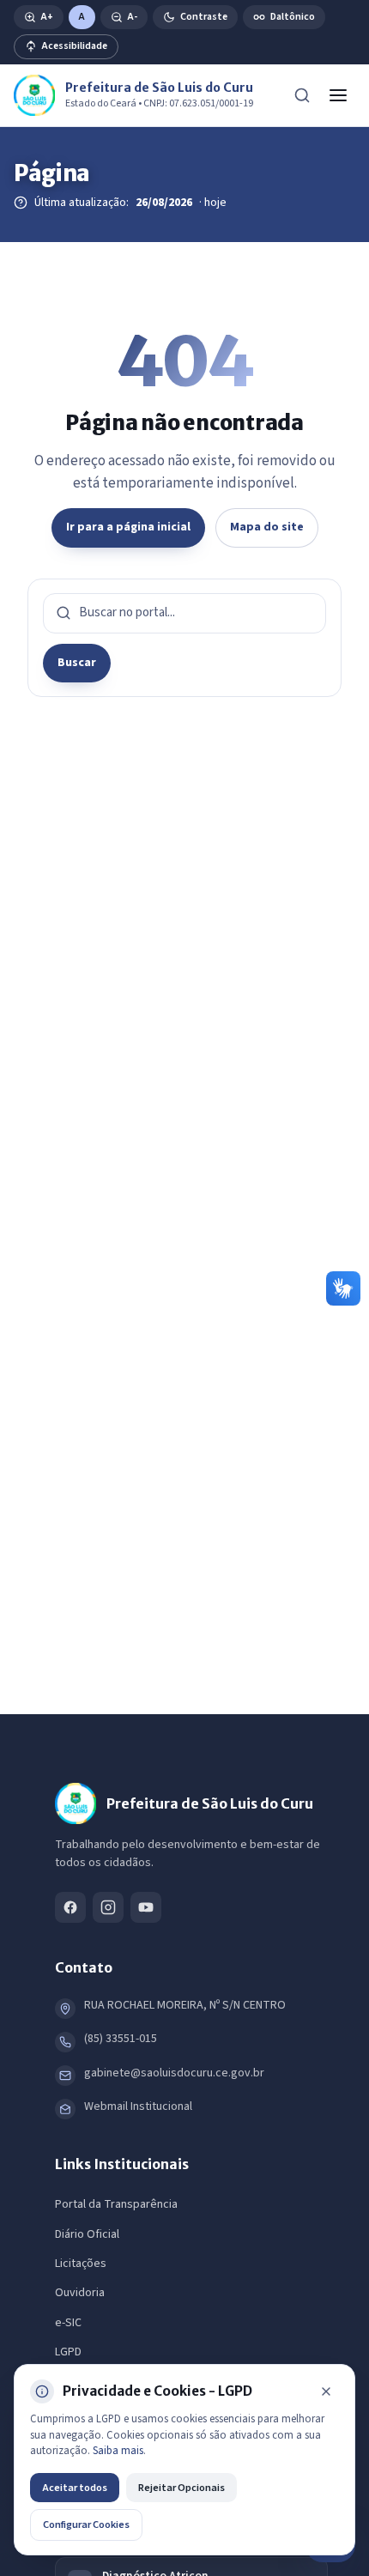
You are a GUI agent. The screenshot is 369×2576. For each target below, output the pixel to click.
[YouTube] (146, 1907)
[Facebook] (70, 1907)
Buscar (77, 663)
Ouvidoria (80, 2293)
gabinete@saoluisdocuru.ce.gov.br (174, 2073)
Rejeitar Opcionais (181, 2488)
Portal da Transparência (116, 2204)
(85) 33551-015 (121, 2039)
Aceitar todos (75, 2488)
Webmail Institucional (138, 2106)
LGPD (68, 2352)
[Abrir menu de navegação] (338, 95)
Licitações (81, 2264)
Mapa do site (267, 527)
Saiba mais (118, 2451)
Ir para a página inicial (128, 527)
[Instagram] (108, 1907)
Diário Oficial (87, 2234)
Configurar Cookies (86, 2524)
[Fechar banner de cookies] (326, 2391)
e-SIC (68, 2323)
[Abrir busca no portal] (302, 95)
